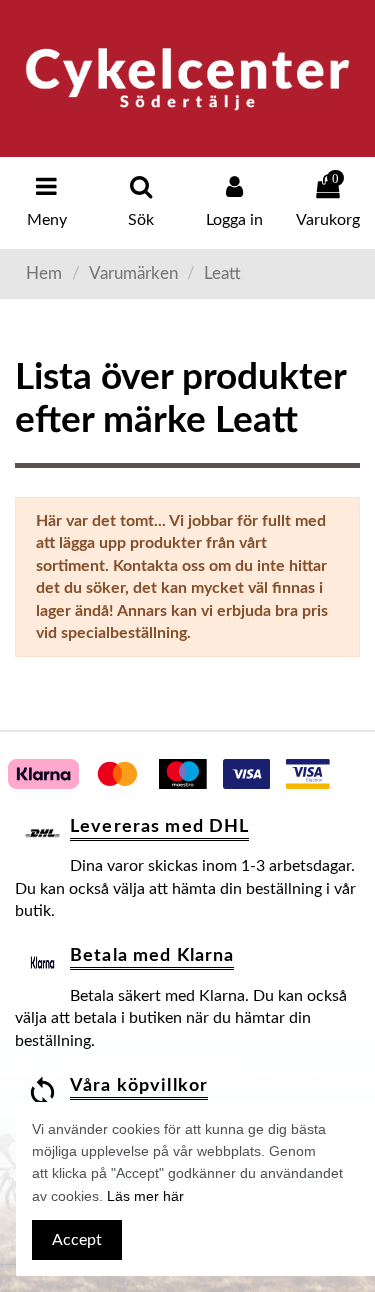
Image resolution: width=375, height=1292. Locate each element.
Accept (77, 1240)
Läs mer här (145, 1196)
